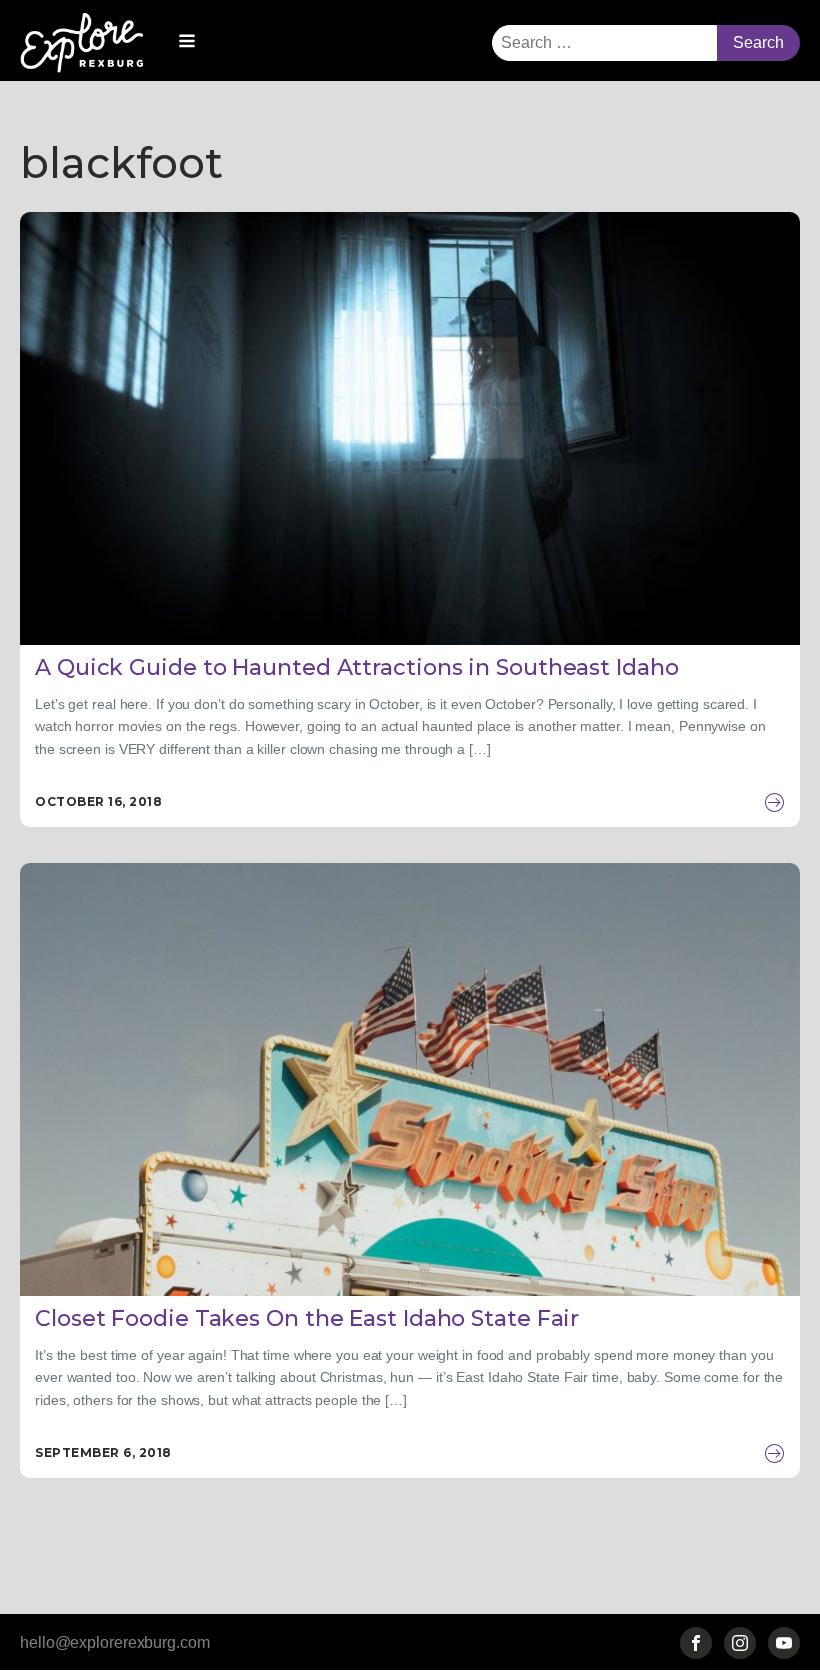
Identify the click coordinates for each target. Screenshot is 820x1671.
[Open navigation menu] (187, 43)
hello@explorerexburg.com (115, 1642)
